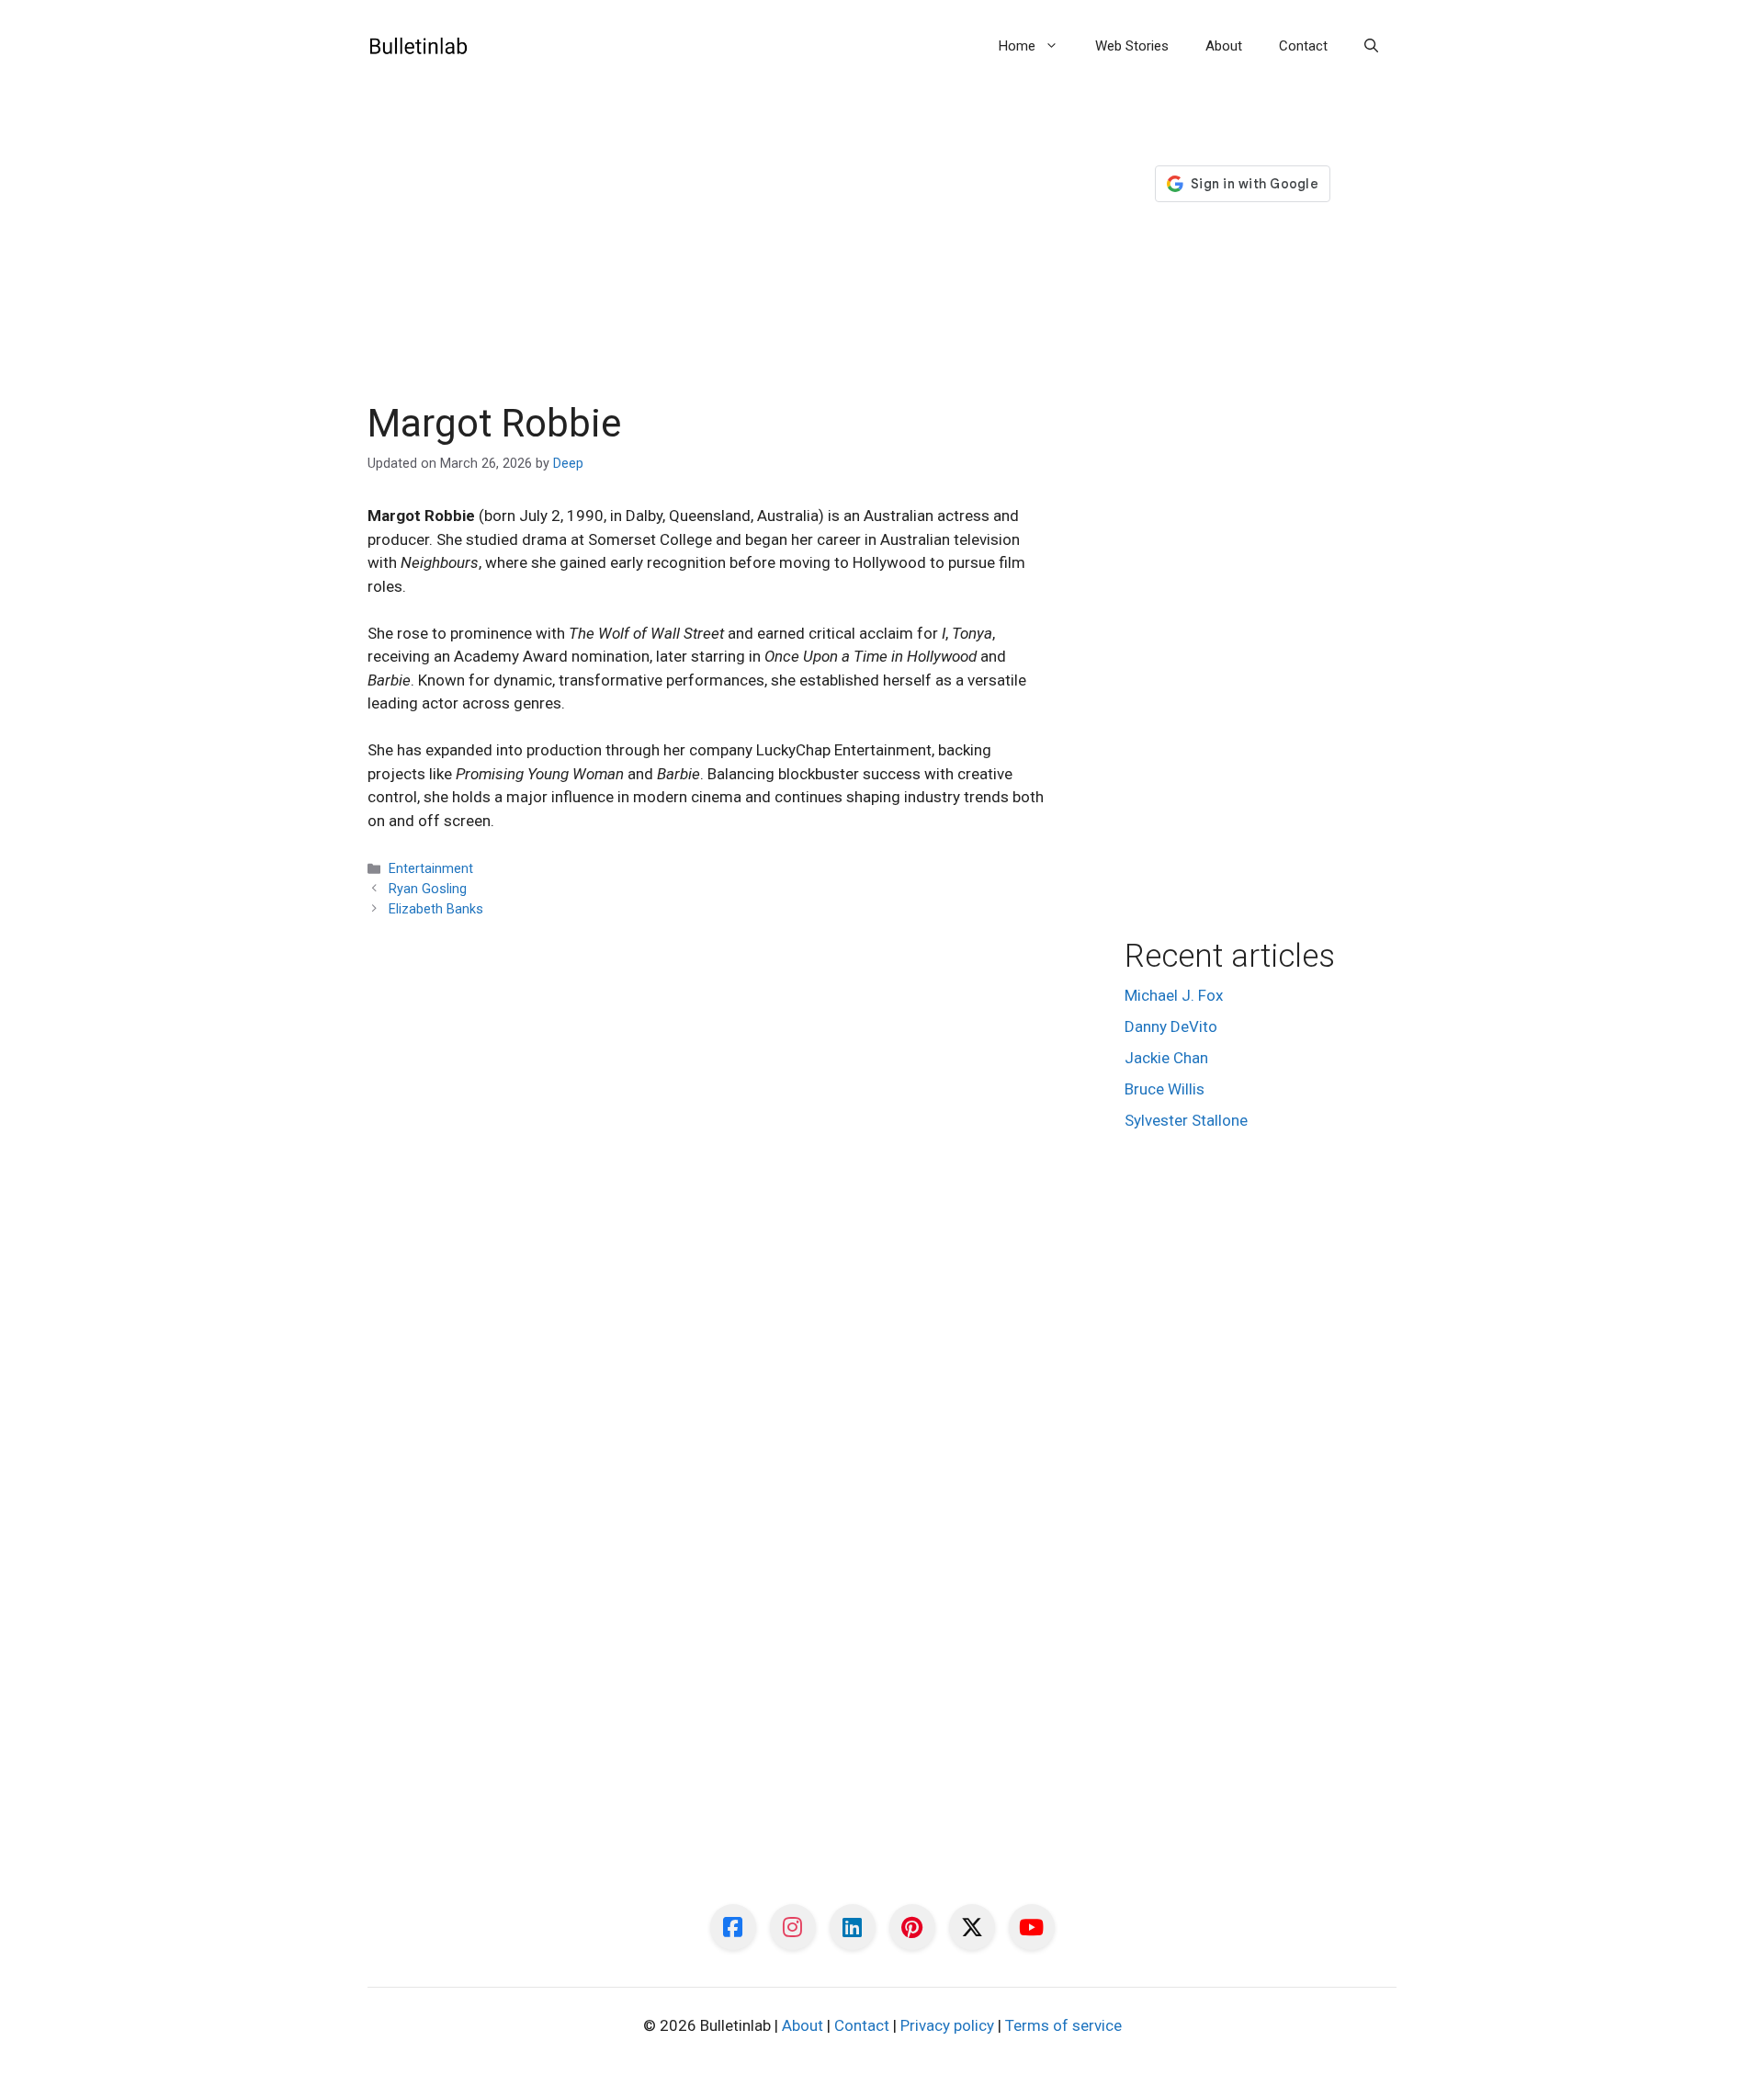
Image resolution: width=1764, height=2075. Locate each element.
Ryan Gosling (428, 889)
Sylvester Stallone (1186, 1120)
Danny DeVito (1171, 1026)
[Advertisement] (709, 265)
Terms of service (1063, 2025)
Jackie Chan (1166, 1058)
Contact (1303, 46)
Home (1017, 46)
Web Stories (1132, 46)
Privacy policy (947, 2025)
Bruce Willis (1165, 1089)
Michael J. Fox (1174, 995)
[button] (1371, 46)
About (1224, 46)
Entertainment (431, 869)
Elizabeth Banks (436, 909)
